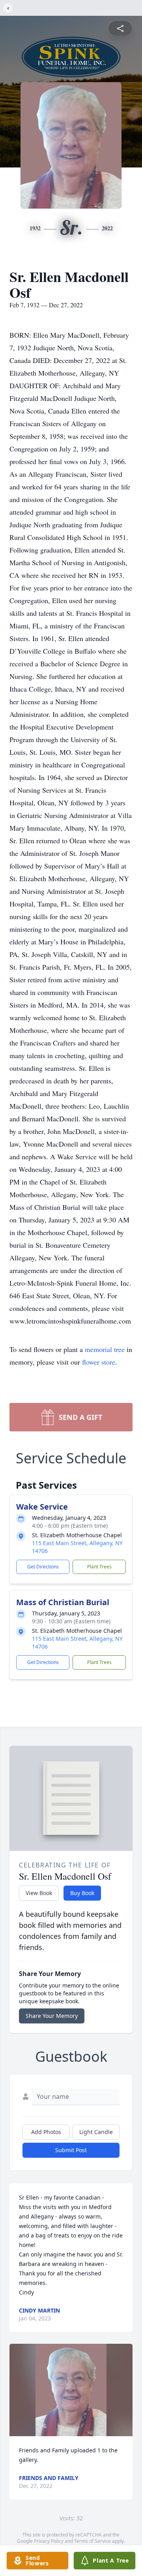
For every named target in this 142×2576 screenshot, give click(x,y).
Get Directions (43, 1567)
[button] (71, 2390)
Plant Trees (99, 1567)
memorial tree (105, 1349)
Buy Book (82, 1893)
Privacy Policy (49, 2541)
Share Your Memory (52, 2016)
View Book (39, 1893)
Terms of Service (92, 2541)
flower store (99, 1362)
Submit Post (71, 2150)
